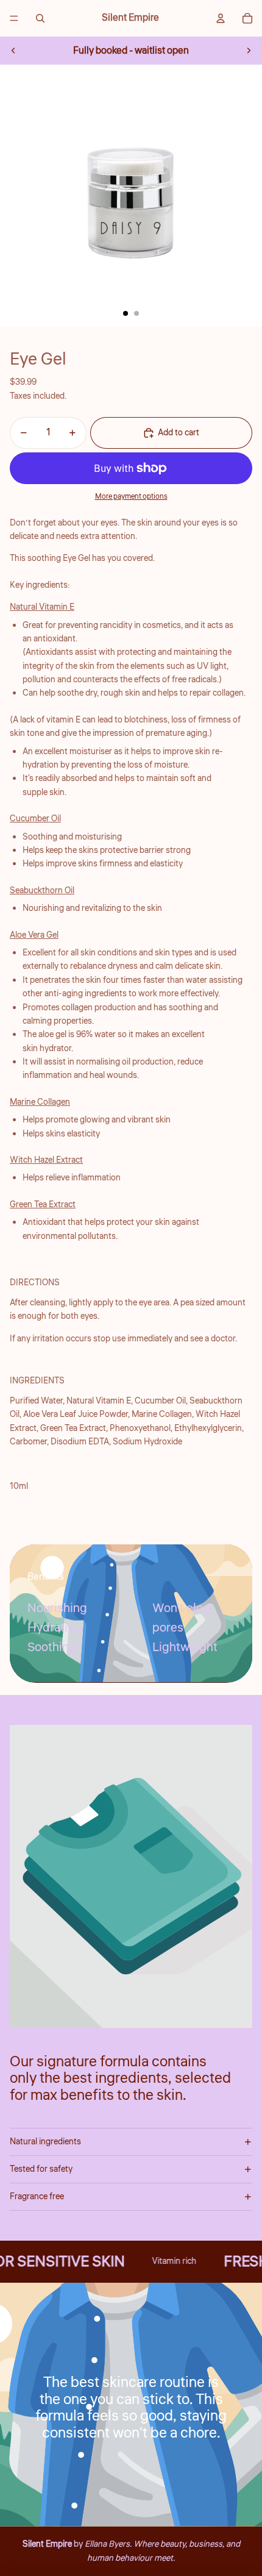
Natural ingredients (45, 2142)
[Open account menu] (221, 18)
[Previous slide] (13, 51)
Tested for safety (41, 2169)
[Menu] (14, 18)
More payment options (131, 497)
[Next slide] (249, 51)
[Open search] (40, 18)
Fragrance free (37, 2197)
